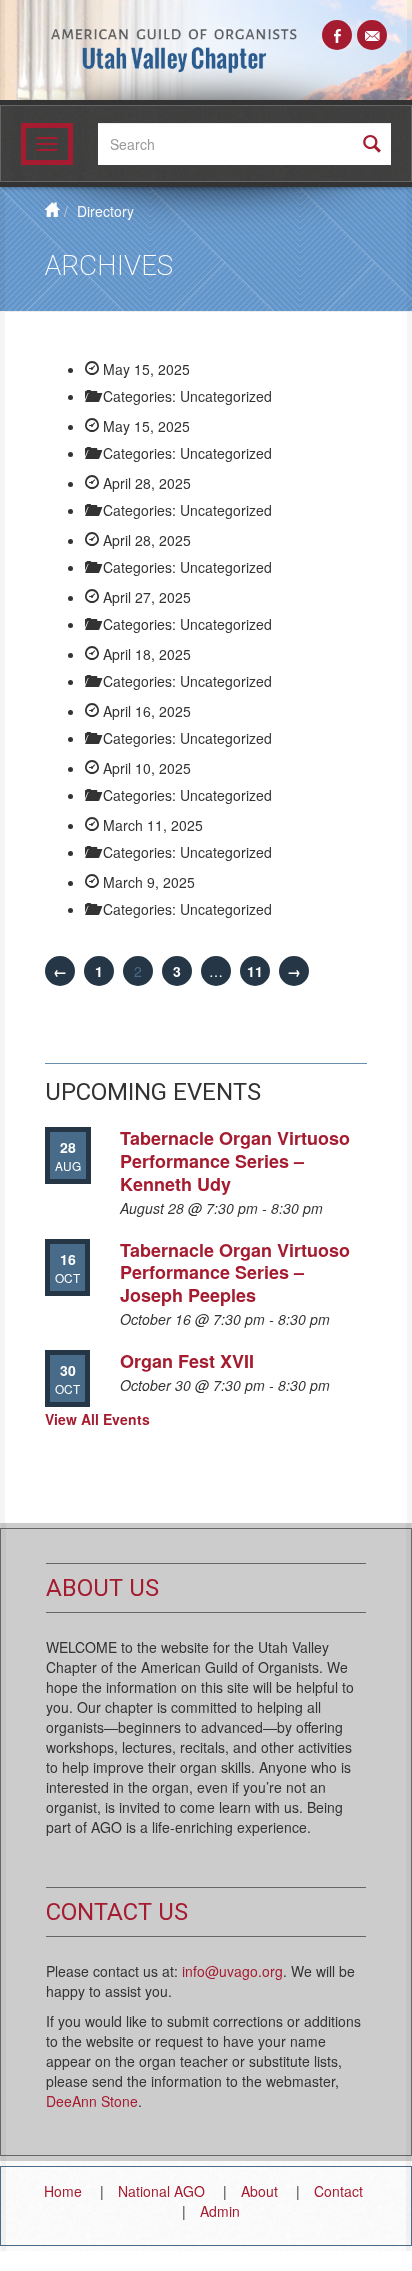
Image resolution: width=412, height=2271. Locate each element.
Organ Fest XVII (187, 1361)
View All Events (97, 1419)
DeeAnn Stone (92, 2101)
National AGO (161, 2191)
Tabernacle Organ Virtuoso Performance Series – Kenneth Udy (235, 1160)
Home (63, 2191)
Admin (220, 2211)
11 (255, 971)
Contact (338, 2191)
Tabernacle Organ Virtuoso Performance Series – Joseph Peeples (235, 1272)
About (259, 2191)
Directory (105, 211)
